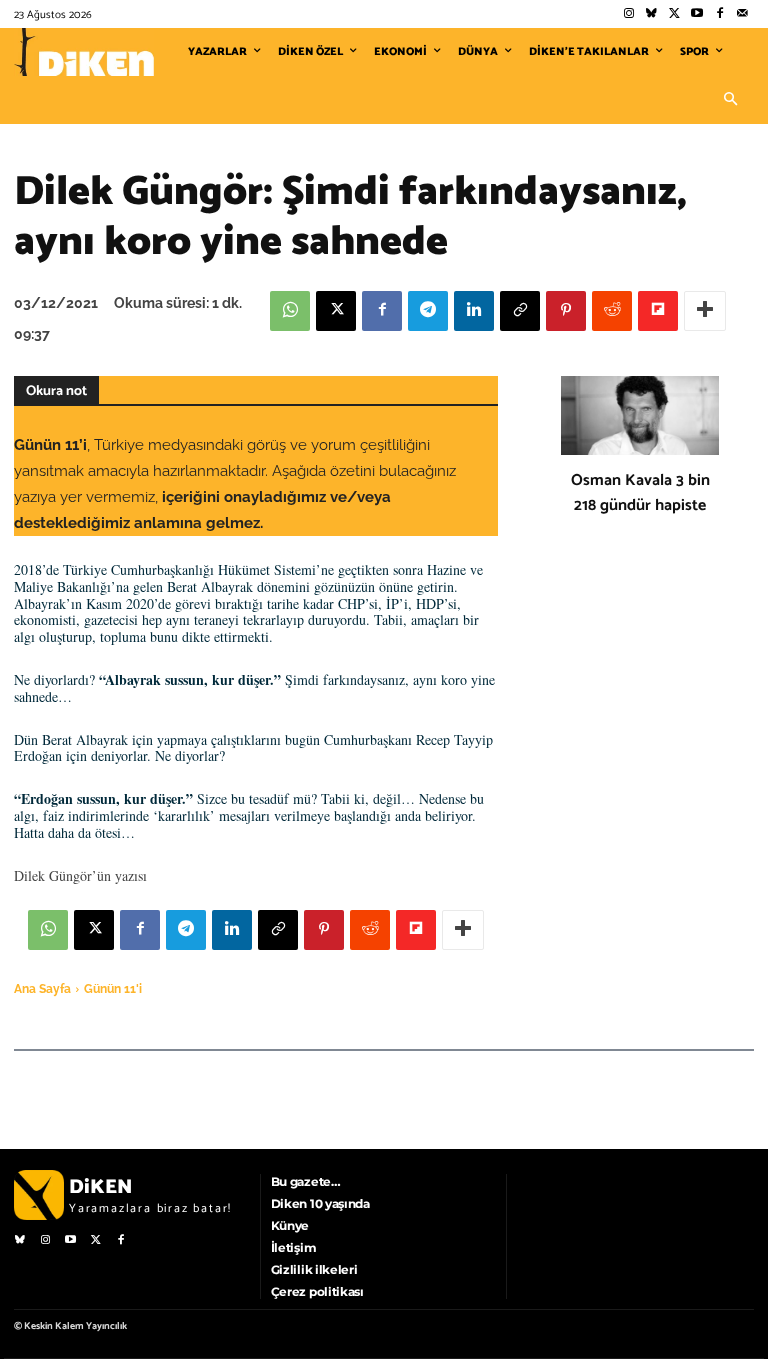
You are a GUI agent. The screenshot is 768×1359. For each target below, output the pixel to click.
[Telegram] (428, 311)
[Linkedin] (474, 311)
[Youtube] (697, 14)
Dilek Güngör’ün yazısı (80, 875)
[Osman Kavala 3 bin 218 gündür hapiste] (640, 415)
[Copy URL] (520, 311)
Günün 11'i (113, 989)
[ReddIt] (612, 311)
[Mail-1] (742, 14)
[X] (336, 311)
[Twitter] (674, 14)
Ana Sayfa (42, 989)
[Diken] (84, 52)
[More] (705, 311)
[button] (730, 100)
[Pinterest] (566, 311)
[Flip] (658, 311)
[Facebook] (719, 14)
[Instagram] (628, 14)
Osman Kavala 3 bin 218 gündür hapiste (640, 493)
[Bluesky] (651, 14)
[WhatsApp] (290, 311)
